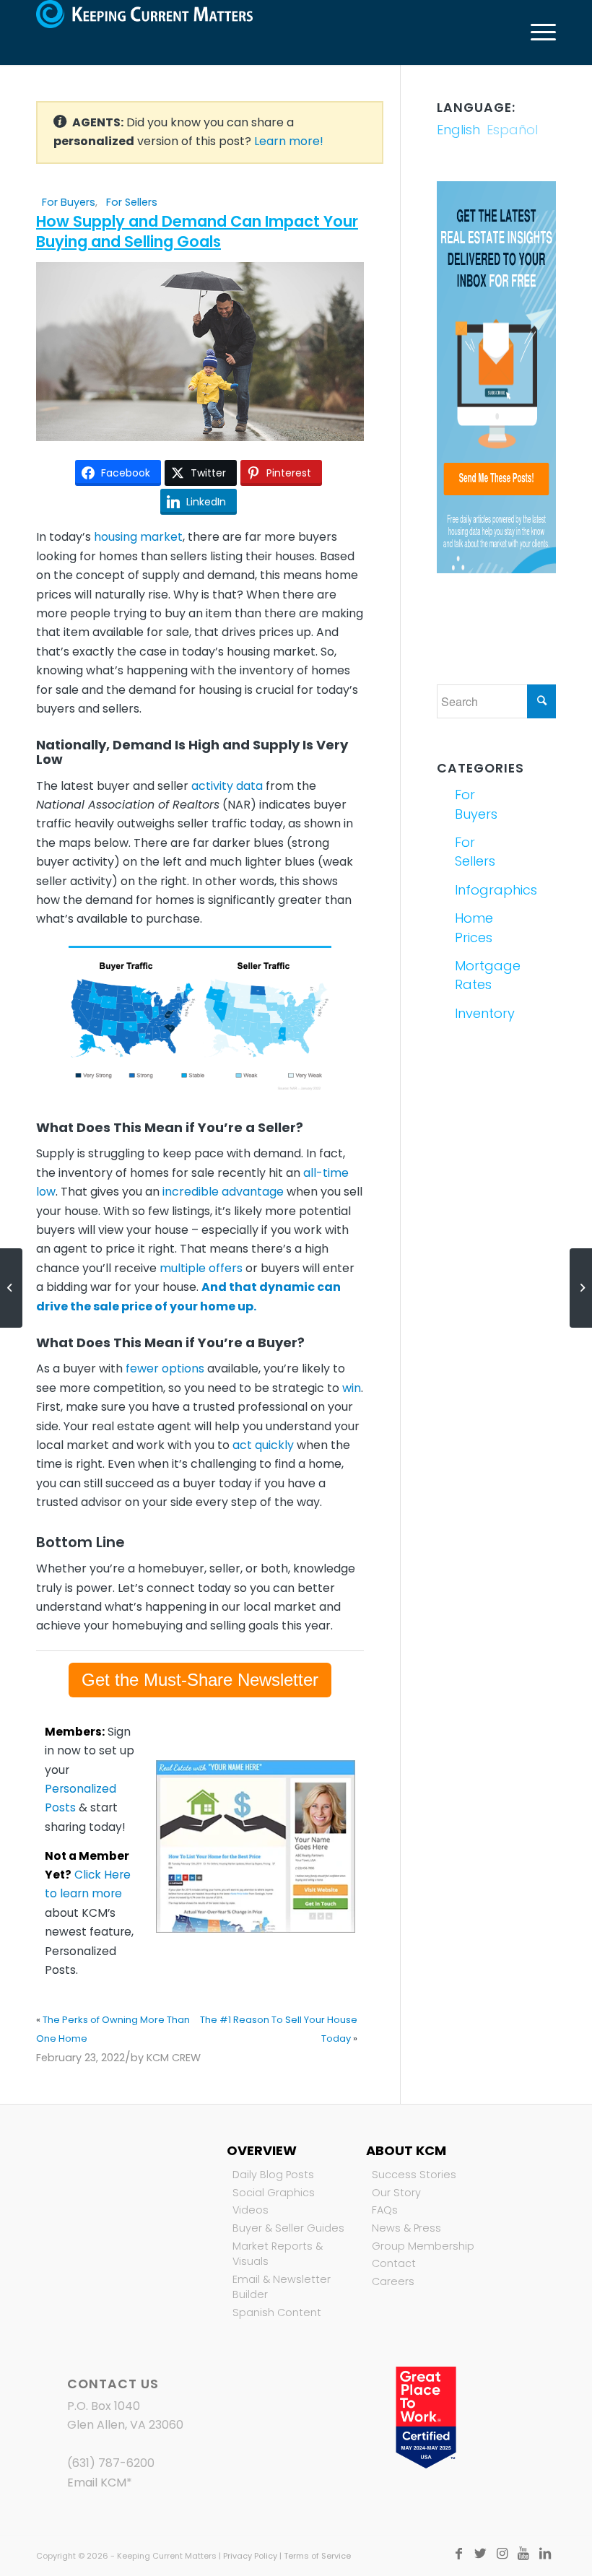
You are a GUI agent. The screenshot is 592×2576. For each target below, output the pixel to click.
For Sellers (132, 202)
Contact (394, 2263)
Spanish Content (277, 2312)
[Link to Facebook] (458, 2554)
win (352, 1388)
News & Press (406, 2228)
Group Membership (423, 2246)
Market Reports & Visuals (278, 2254)
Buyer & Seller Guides (288, 2228)
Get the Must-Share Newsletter (200, 1680)
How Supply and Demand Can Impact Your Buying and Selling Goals (197, 231)
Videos (251, 2210)
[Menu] (536, 32)
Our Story (396, 2193)
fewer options (165, 1368)
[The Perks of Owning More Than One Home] (11, 1288)
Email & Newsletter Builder (282, 2287)
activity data (227, 786)
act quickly (263, 1445)
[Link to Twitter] (480, 2554)
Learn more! (289, 141)
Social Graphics (274, 2193)
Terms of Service (317, 2556)
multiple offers (201, 1268)
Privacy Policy (250, 2556)
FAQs (385, 2210)
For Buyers (69, 202)
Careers (393, 2281)
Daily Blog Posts (273, 2175)
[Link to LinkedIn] (545, 2554)
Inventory (474, 1013)
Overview (262, 2150)
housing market (138, 537)
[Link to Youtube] (523, 2554)
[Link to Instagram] (502, 2554)
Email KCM (97, 2483)
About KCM (406, 2150)
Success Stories (414, 2175)
